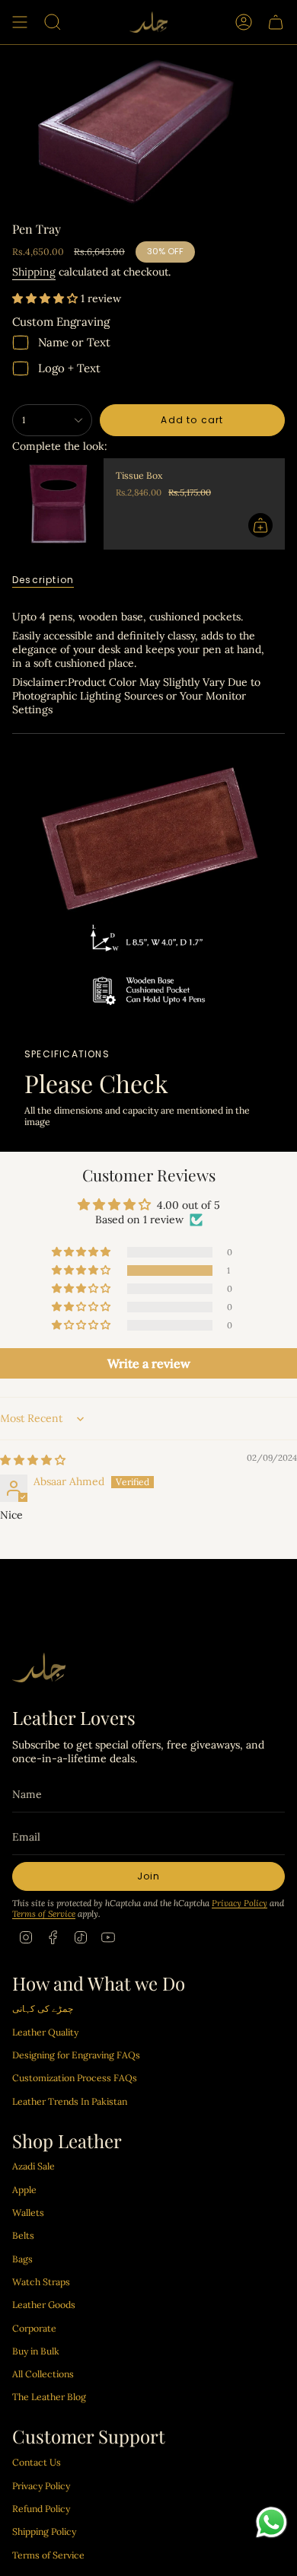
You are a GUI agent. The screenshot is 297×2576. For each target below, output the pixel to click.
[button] (46, 298)
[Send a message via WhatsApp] (271, 2522)
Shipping (34, 272)
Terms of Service (44, 1914)
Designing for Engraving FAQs (76, 2055)
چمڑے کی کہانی (43, 2009)
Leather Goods (44, 2305)
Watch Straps (41, 2282)
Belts (23, 2235)
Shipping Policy (44, 2531)
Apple (24, 2190)
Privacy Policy (240, 1903)
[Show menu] (20, 22)
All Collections (43, 2374)
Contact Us (37, 2462)
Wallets (28, 2213)
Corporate (34, 2328)
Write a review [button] (149, 1363)
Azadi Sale (34, 2166)
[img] (33, 1460)
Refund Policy (41, 2509)
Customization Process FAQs (75, 2078)
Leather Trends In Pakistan (70, 2101)
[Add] (260, 525)
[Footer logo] (39, 1667)
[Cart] (276, 22)
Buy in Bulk (36, 2351)
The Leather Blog (49, 2397)
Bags (22, 2259)
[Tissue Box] (58, 504)
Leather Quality (45, 2032)
